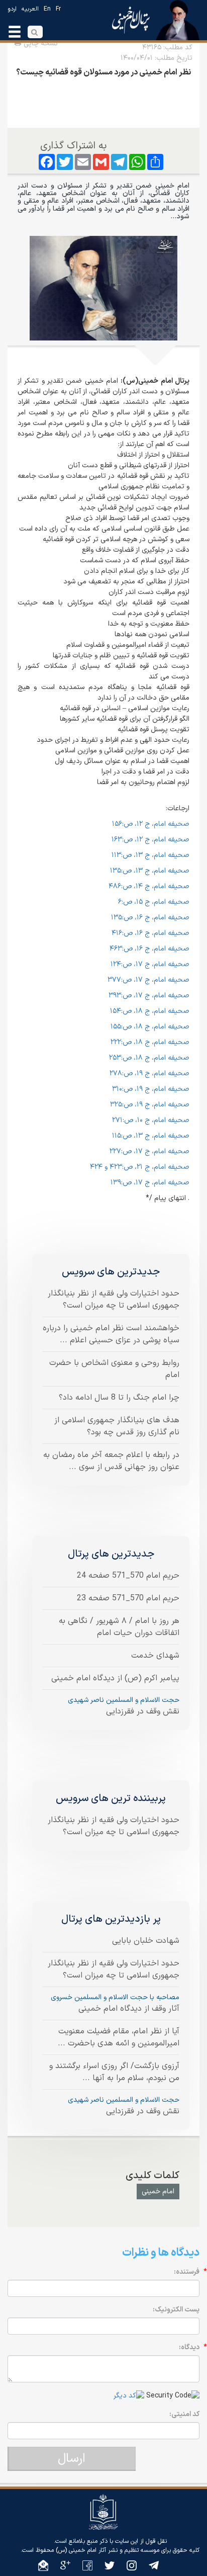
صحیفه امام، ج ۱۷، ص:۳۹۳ (149, 996)
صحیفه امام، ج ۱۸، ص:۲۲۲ (150, 1042)
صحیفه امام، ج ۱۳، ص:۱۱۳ (150, 855)
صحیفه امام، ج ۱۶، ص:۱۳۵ (150, 918)
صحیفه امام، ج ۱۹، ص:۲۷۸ (149, 1074)
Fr (58, 9)
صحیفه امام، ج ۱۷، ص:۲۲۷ (149, 1151)
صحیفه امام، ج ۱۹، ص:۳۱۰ (151, 1089)
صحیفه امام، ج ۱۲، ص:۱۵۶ (151, 824)
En (47, 9)
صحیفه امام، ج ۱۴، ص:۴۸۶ (149, 886)
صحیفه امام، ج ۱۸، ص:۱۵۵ (150, 1027)
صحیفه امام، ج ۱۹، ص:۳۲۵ (150, 1105)
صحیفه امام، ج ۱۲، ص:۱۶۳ (150, 840)
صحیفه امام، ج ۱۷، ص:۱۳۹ (150, 1183)
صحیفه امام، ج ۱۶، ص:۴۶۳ (149, 949)
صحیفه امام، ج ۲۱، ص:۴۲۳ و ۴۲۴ (140, 1167)
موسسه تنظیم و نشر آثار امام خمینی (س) (108, 2550)
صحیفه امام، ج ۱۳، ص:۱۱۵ (151, 1136)
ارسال (72, 2459)
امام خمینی (158, 2192)
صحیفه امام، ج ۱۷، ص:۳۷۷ (148, 980)
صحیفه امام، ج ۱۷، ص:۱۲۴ (150, 964)
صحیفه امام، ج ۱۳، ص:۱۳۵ (150, 871)
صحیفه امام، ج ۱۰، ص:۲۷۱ (151, 1120)
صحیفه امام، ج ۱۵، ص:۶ (154, 902)
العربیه (30, 9)
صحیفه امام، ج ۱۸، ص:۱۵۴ (150, 1011)
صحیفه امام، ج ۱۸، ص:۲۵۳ (149, 1058)
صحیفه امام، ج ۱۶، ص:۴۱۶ (150, 933)
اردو (12, 9)
